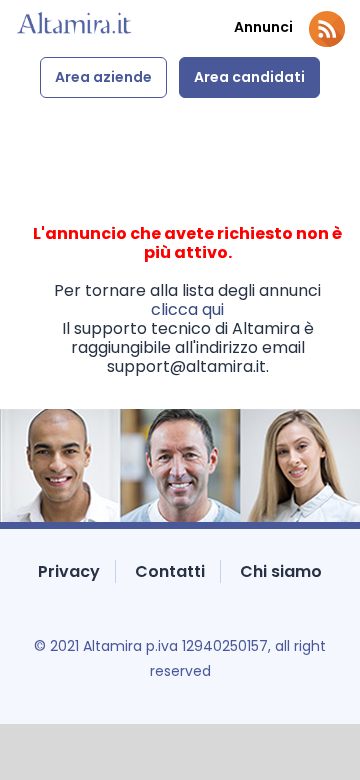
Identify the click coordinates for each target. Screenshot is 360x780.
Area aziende (103, 77)
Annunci (263, 27)
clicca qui (187, 309)
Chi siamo (281, 571)
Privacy (69, 571)
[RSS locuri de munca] (327, 29)
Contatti (170, 571)
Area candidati (249, 77)
